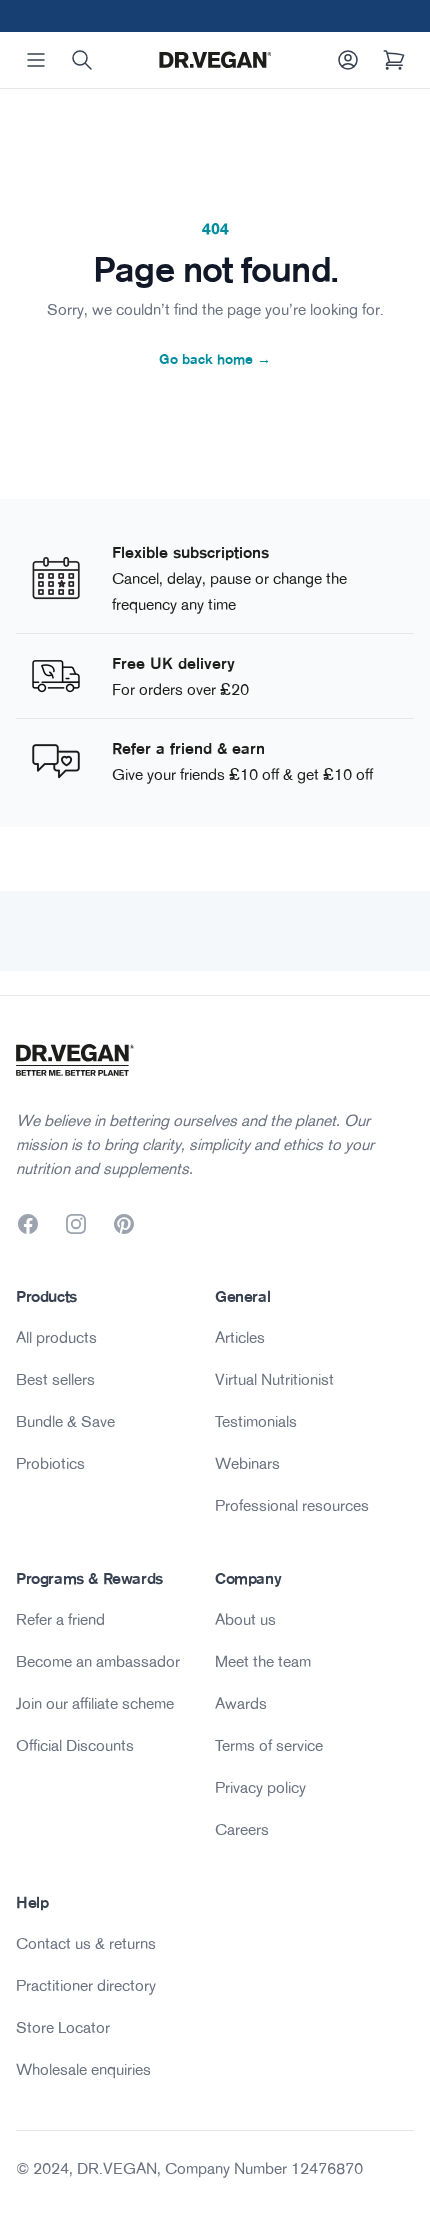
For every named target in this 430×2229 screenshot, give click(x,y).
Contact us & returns (86, 1943)
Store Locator (63, 2027)
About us (245, 1619)
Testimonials (256, 1421)
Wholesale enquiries (83, 2069)
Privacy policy (260, 1787)
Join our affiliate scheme (95, 1703)
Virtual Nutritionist (274, 1379)
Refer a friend (60, 1619)
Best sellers (55, 1379)
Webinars (247, 1463)
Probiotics (50, 1463)
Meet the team (263, 1661)
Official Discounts (75, 1745)
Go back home (215, 359)
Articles (240, 1337)
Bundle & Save (65, 1421)
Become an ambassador (98, 1661)
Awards (241, 1703)
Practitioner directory (86, 1985)
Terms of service (269, 1745)
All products (56, 1337)
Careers (242, 1829)
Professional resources (292, 1505)
